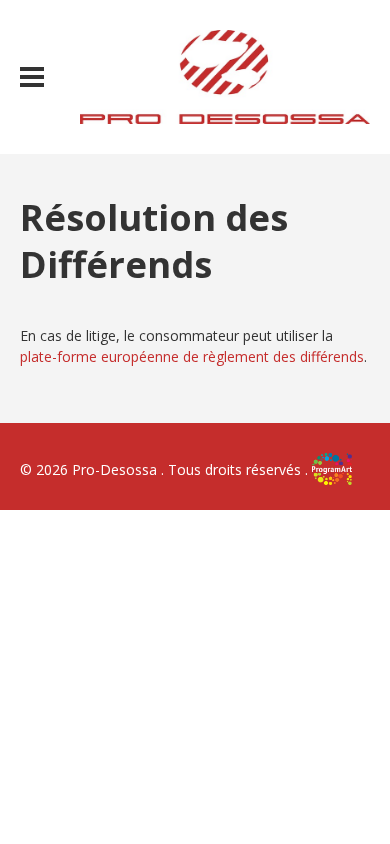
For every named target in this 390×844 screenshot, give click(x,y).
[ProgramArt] (332, 469)
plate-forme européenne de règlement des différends (192, 356)
